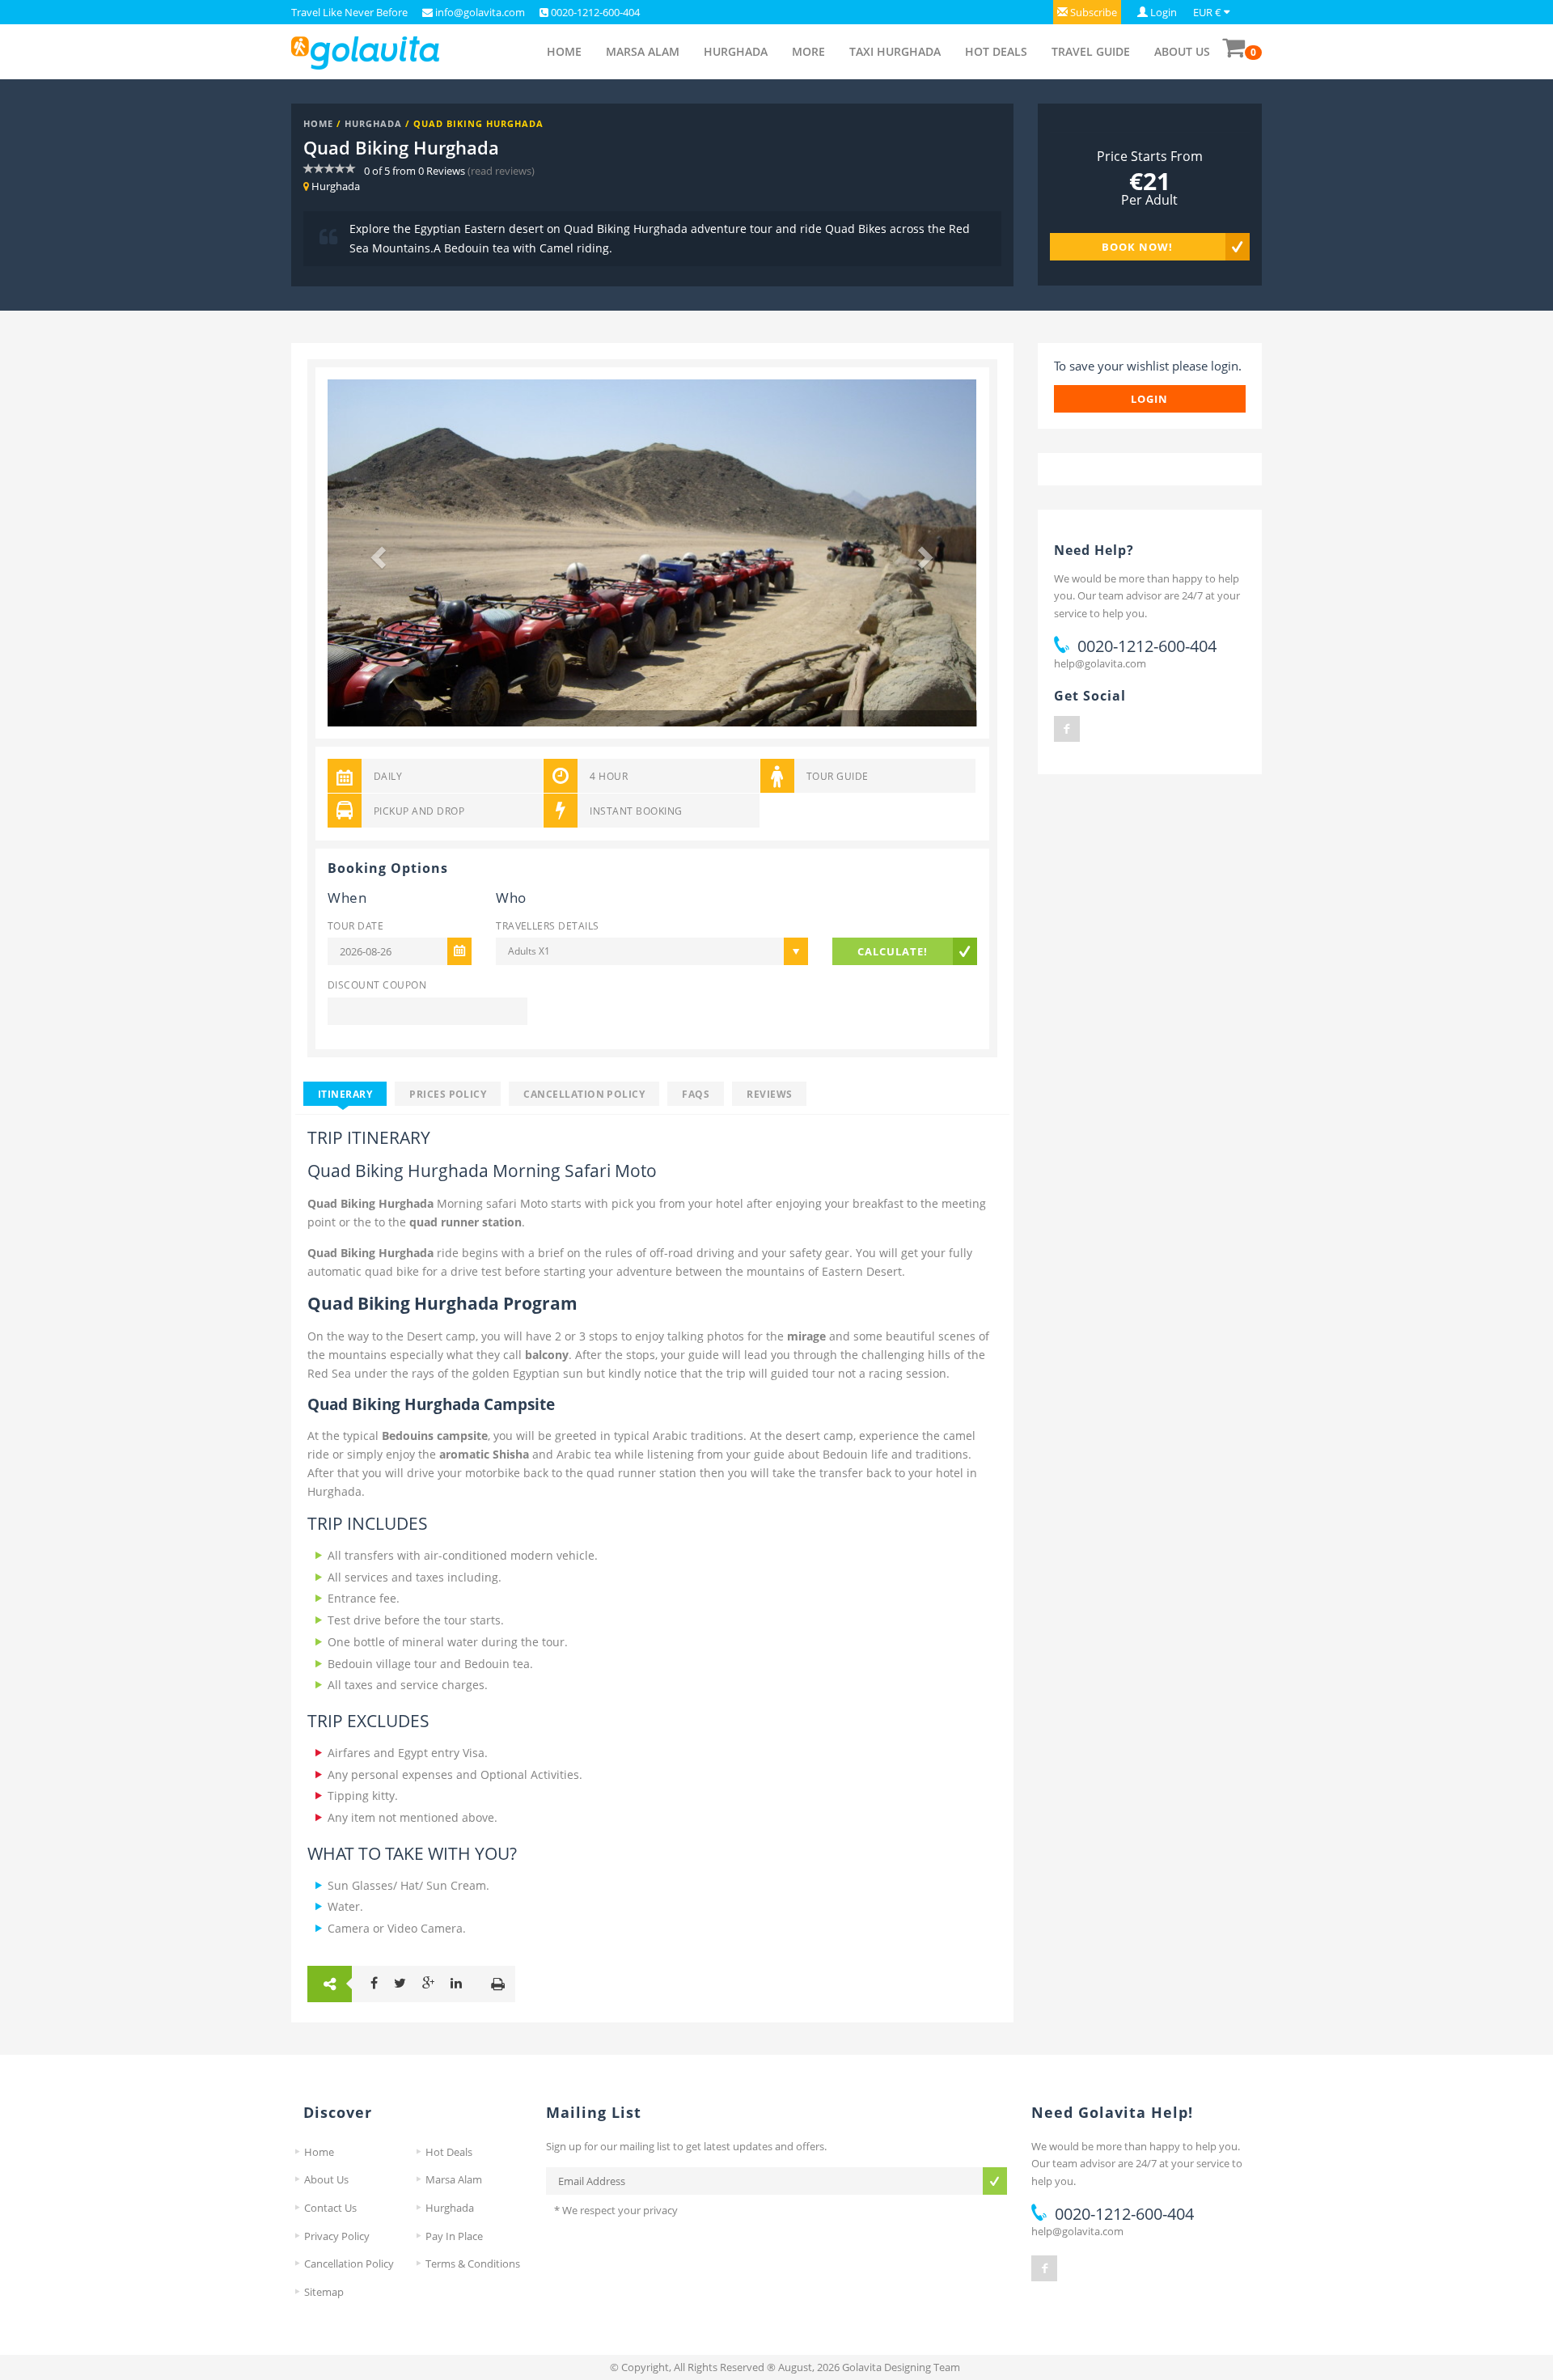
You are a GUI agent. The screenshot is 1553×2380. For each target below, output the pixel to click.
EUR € (1207, 12)
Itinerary (345, 1094)
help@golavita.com (1100, 663)
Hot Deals (996, 51)
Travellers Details (547, 925)
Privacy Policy (337, 2236)
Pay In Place (454, 2236)
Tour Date (355, 925)
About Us (1182, 51)
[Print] (498, 1984)
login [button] (1149, 399)
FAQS (696, 1094)
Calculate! (893, 951)
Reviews (769, 1094)
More (808, 51)
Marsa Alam (643, 51)
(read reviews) (501, 171)
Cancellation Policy (584, 1094)
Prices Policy (448, 1094)
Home (564, 51)
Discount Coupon (377, 985)
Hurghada (736, 51)
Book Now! (1137, 247)
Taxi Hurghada (895, 51)
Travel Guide (1091, 51)
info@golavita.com (479, 12)
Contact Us (330, 2208)
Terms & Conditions (473, 2264)
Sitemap (324, 2292)
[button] (1087, 12)
